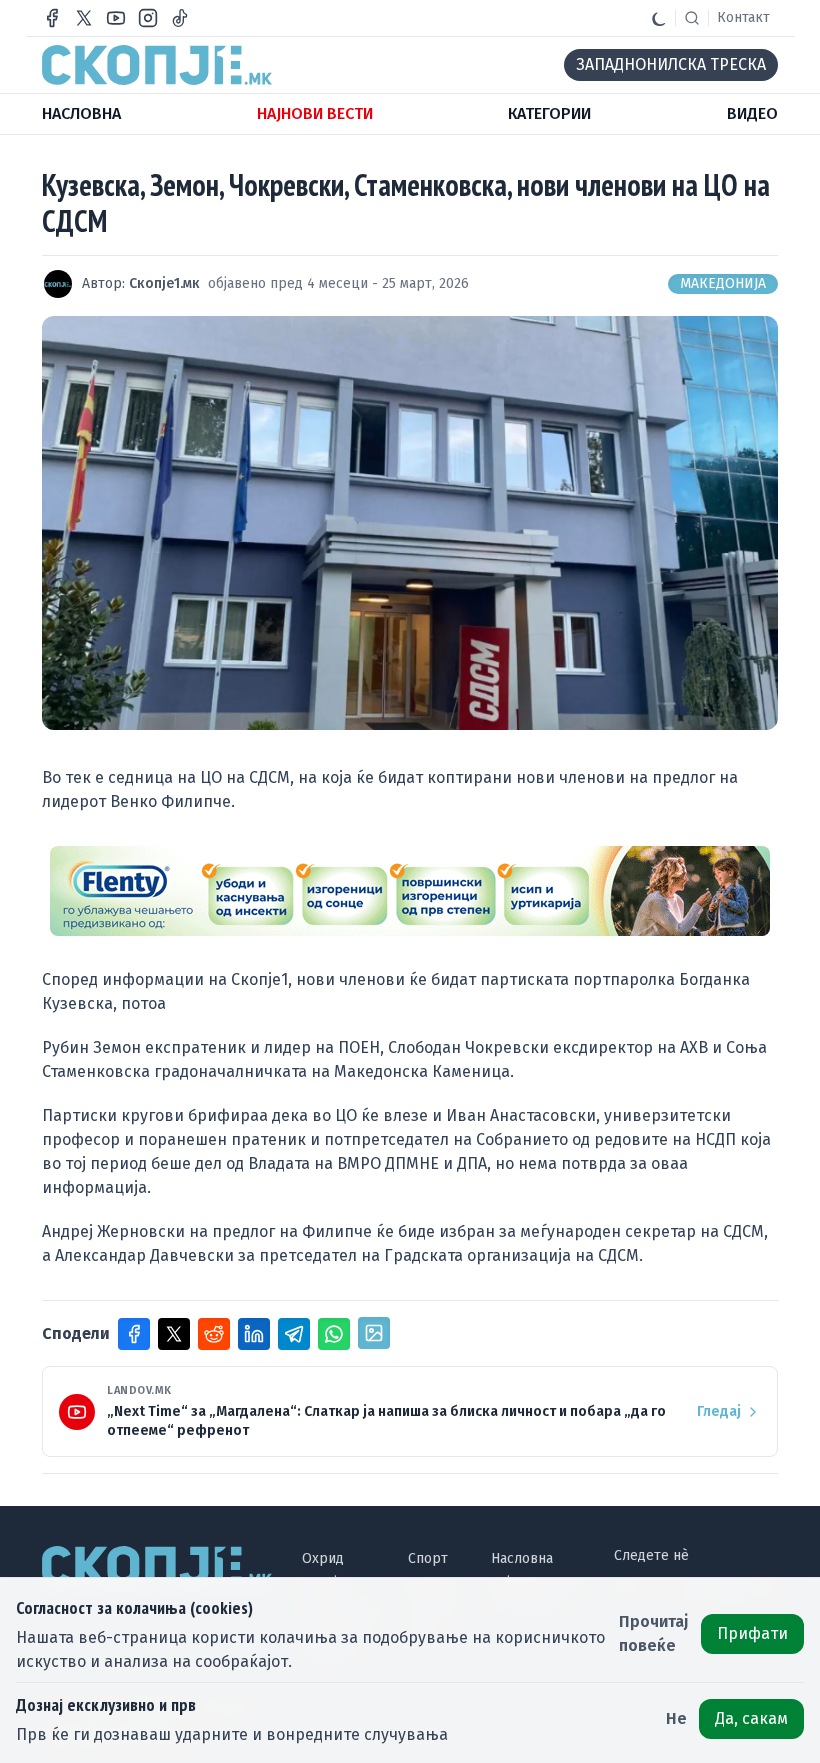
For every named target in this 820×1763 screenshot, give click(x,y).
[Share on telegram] (294, 1334)
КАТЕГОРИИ (549, 113)
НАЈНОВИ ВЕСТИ (315, 113)
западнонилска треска (671, 64)
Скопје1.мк (164, 283)
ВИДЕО (752, 113)
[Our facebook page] (52, 18)
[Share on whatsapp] (334, 1334)
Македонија (723, 283)
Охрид (323, 1558)
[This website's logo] (157, 65)
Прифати (752, 1633)
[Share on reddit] (214, 1334)
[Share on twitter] (174, 1334)
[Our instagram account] (148, 18)
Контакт (743, 17)
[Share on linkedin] (254, 1334)
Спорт (428, 1558)
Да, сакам (751, 1718)
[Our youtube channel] (116, 18)
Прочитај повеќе (654, 1633)
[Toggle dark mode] (659, 18)
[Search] (692, 18)
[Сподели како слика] (374, 1333)
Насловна (522, 1558)
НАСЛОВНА (81, 113)
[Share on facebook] (134, 1334)
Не (676, 1718)
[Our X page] (84, 18)
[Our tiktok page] (180, 18)
